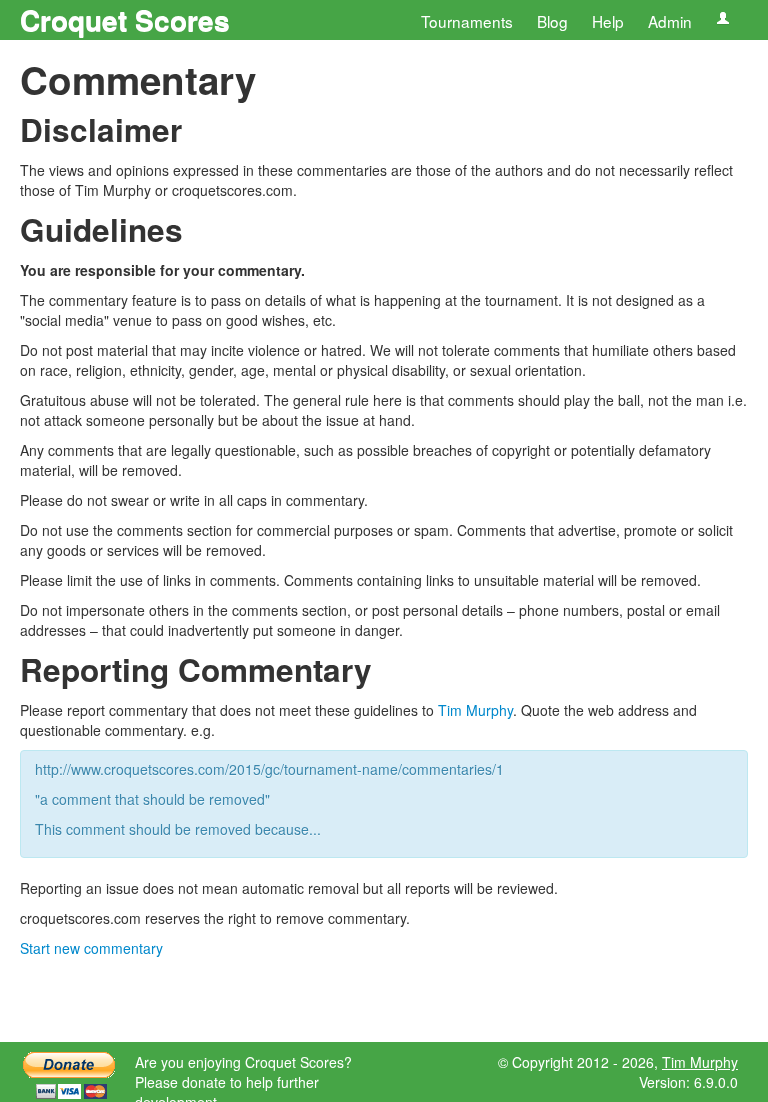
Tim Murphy (475, 710)
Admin (670, 21)
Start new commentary (91, 948)
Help (608, 21)
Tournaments (467, 21)
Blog (552, 21)
